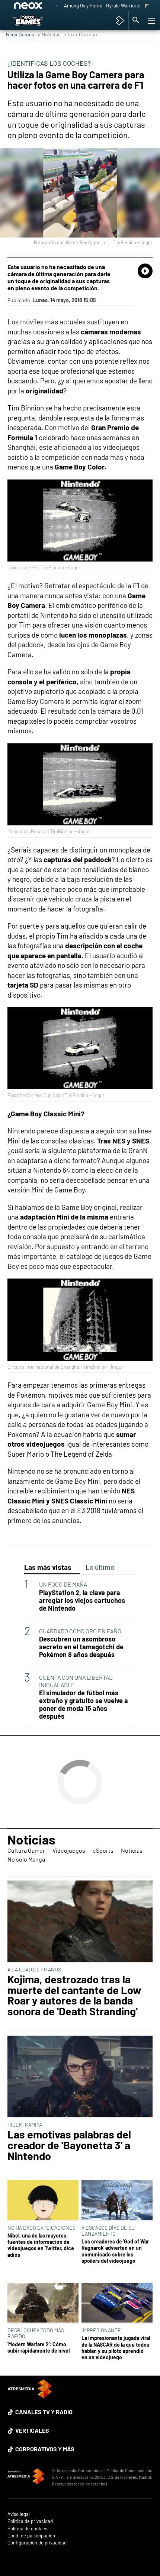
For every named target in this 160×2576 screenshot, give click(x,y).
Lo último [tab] (100, 1567)
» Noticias (49, 34)
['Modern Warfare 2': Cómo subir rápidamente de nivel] (43, 2303)
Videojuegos (69, 1850)
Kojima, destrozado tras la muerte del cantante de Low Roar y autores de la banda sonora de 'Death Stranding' (74, 1995)
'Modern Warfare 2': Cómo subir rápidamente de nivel (39, 2347)
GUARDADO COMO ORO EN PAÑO (80, 1631)
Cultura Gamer (26, 1850)
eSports (103, 1850)
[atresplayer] (120, 20)
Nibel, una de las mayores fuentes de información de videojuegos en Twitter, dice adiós (41, 2245)
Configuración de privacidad (37, 2543)
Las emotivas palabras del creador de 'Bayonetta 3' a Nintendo (69, 2145)
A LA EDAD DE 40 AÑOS (34, 1969)
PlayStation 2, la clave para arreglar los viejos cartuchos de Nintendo (82, 1600)
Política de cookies (27, 2529)
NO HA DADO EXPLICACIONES (41, 2228)
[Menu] (151, 20)
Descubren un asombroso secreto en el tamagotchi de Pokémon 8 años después (81, 1647)
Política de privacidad (30, 2521)
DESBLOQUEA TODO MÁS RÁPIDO (36, 2333)
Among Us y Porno (83, 6)
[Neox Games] (36, 20)
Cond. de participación (31, 2536)
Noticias (31, 1839)
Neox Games (20, 34)
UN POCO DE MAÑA (63, 1584)
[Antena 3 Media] (26, 2477)
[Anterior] (57, 6)
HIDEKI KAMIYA (25, 2125)
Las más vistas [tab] (48, 1567)
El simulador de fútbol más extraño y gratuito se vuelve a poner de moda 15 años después (84, 1705)
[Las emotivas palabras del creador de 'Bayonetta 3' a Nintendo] (80, 2077)
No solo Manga (26, 1859)
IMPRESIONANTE (101, 2330)
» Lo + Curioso (81, 34)
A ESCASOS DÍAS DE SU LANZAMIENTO (108, 2231)
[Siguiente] (147, 6)
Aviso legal (19, 2514)
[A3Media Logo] (30, 2396)
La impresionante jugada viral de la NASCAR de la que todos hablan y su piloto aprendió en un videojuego (116, 2348)
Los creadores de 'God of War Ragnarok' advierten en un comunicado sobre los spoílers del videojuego (115, 2251)
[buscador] (136, 20)
